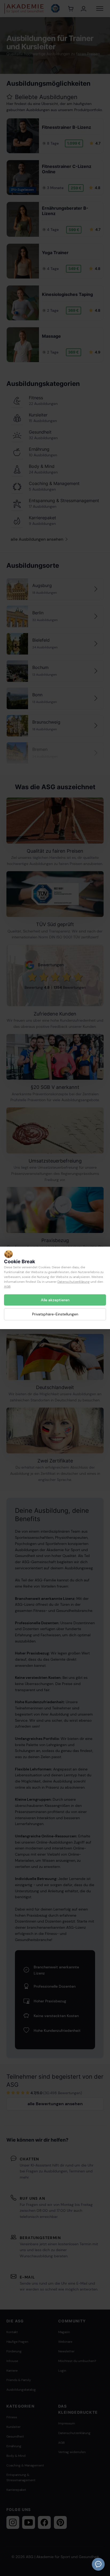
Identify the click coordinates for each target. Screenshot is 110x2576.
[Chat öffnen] (98, 2564)
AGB (7, 1287)
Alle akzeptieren (55, 1300)
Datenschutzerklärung (74, 1282)
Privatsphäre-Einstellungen (55, 1314)
